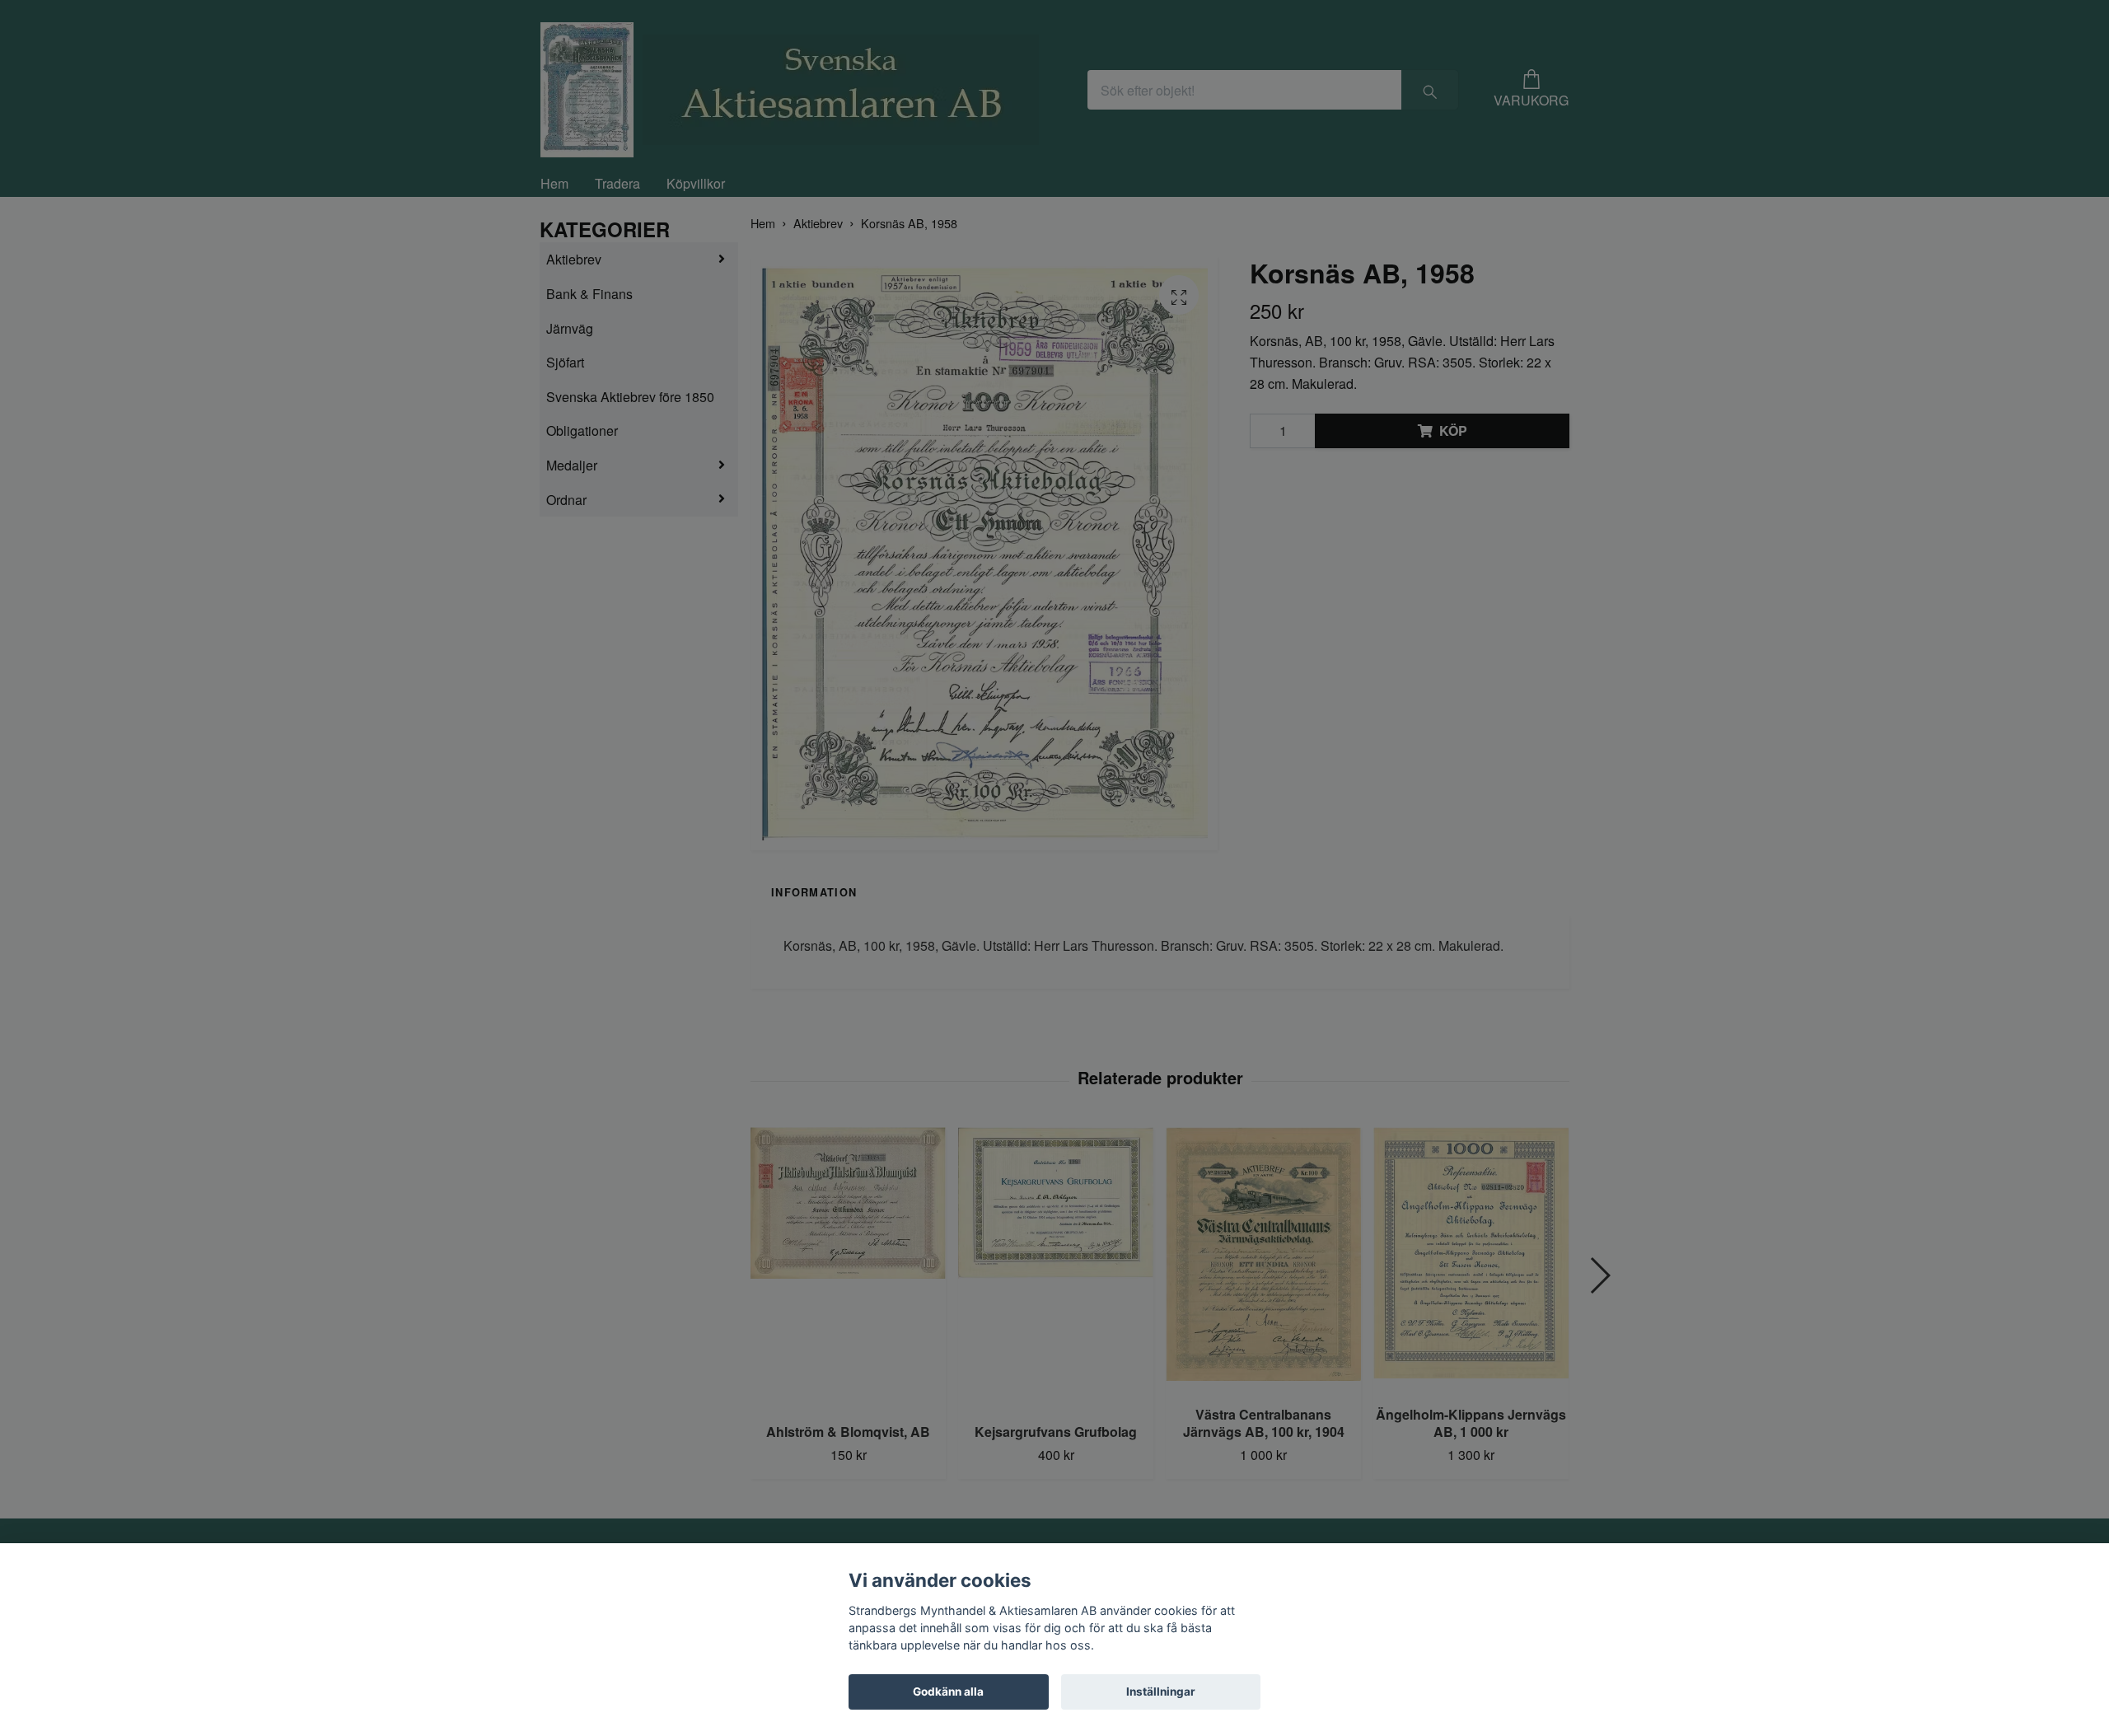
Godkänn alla (948, 1692)
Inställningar (1161, 1692)
